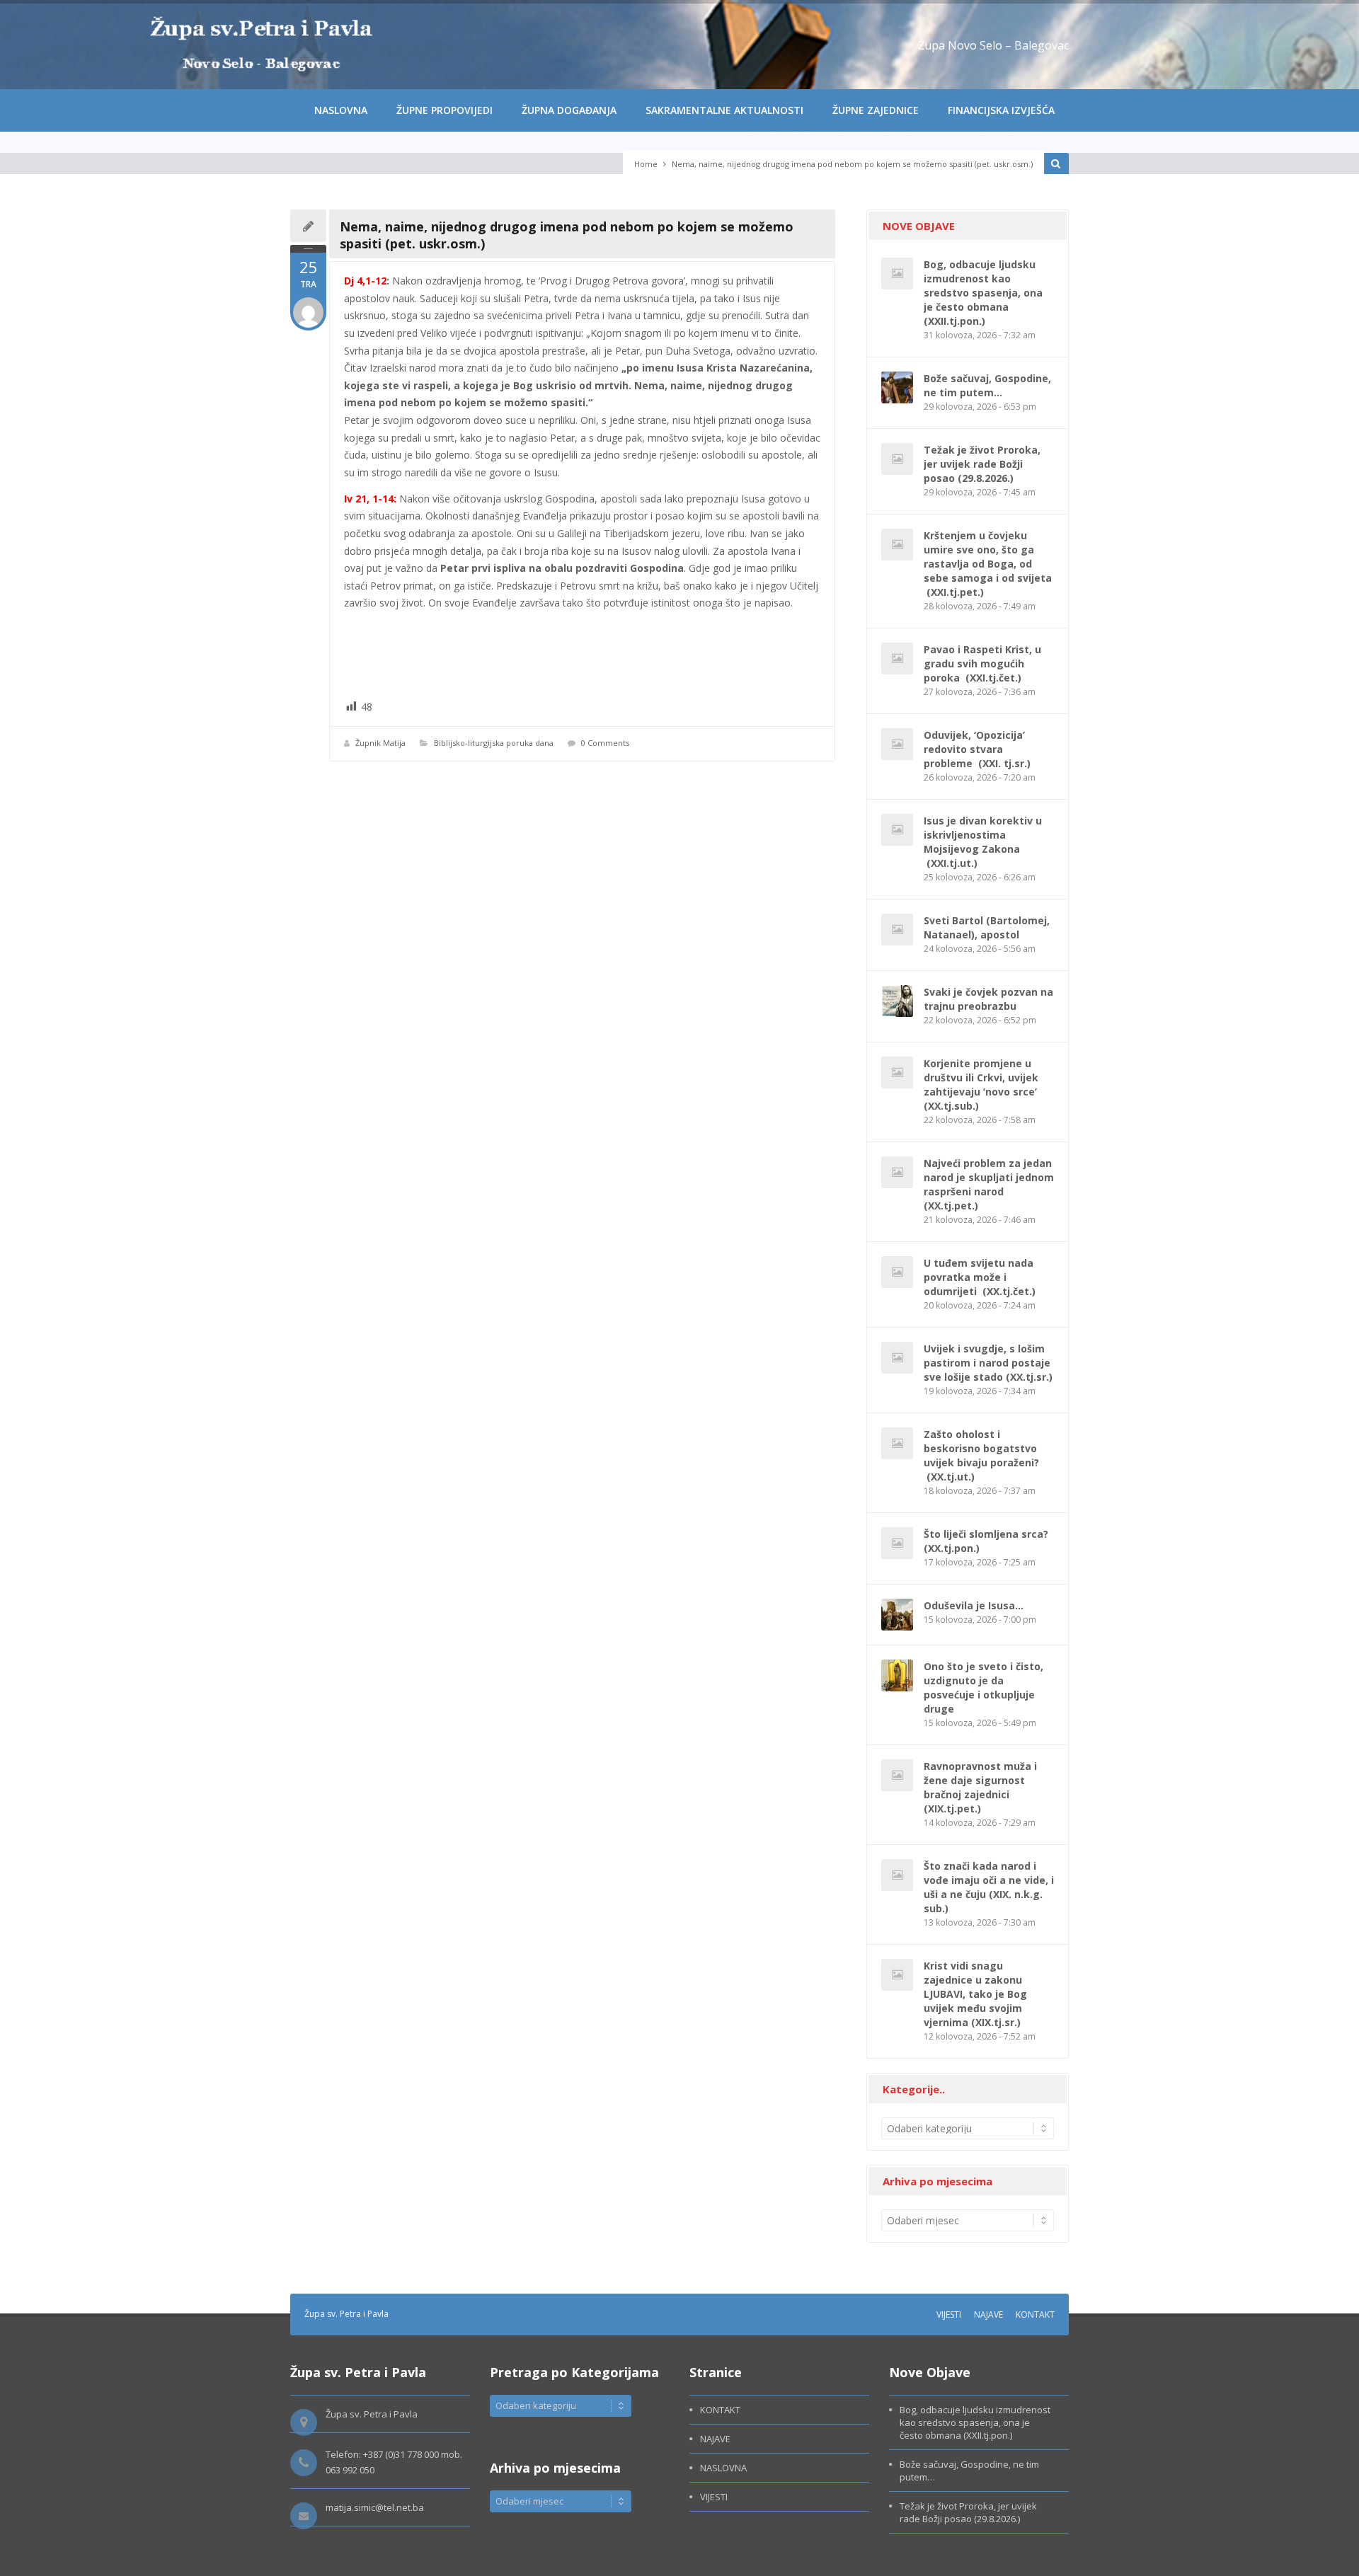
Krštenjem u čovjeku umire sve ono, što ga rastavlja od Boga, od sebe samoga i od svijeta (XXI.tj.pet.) (988, 564)
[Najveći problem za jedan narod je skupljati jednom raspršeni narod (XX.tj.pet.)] (897, 1172)
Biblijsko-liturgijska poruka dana (494, 743)
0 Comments (605, 743)
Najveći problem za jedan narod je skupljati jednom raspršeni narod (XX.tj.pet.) (989, 1184)
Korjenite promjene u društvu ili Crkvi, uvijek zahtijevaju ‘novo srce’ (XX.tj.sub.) (982, 1085)
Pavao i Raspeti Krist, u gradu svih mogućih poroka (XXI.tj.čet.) (982, 663)
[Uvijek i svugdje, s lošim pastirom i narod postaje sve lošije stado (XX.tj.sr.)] (897, 1358)
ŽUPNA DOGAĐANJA (569, 110)
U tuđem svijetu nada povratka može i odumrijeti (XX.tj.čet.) (980, 1277)
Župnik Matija (380, 743)
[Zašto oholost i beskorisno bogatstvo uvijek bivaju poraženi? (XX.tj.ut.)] (897, 1443)
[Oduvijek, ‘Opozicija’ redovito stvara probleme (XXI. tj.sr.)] (897, 744)
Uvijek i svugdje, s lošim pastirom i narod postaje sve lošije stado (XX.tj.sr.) (988, 1363)
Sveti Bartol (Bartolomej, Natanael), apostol (987, 927)
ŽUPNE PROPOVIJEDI (445, 110)
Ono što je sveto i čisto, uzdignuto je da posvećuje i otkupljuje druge (984, 1687)
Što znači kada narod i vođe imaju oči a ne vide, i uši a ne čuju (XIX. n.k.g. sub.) (989, 1887)
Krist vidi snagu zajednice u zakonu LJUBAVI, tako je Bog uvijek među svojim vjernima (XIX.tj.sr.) (975, 1994)
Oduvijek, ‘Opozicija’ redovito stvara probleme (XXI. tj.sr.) (977, 749)
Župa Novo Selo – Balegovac (993, 45)
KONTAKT (1035, 2315)
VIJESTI (949, 2315)
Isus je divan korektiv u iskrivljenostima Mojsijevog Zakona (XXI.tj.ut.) (983, 842)
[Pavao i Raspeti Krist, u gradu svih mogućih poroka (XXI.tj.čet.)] (897, 659)
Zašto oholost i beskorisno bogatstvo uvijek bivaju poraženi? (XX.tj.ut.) (981, 1455)
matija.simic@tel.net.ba (375, 2507)
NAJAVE (988, 2315)
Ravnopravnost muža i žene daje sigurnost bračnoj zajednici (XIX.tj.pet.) (980, 1787)
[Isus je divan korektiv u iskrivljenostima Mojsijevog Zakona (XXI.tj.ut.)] (897, 830)
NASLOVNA (341, 110)
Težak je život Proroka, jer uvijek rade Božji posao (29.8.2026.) (982, 464)
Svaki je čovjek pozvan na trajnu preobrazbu (988, 999)
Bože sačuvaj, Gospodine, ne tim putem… (987, 385)
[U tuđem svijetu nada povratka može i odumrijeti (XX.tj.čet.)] (897, 1272)
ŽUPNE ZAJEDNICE (876, 110)
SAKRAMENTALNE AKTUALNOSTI (724, 110)
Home (646, 164)
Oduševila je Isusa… (974, 1605)
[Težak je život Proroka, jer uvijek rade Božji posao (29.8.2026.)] (897, 459)
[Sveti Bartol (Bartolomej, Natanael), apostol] (897, 930)
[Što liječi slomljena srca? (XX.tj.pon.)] (897, 1543)
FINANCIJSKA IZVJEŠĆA (1001, 110)
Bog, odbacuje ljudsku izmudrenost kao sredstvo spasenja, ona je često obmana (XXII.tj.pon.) (983, 293)
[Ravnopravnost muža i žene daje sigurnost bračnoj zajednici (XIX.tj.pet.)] (897, 1775)
